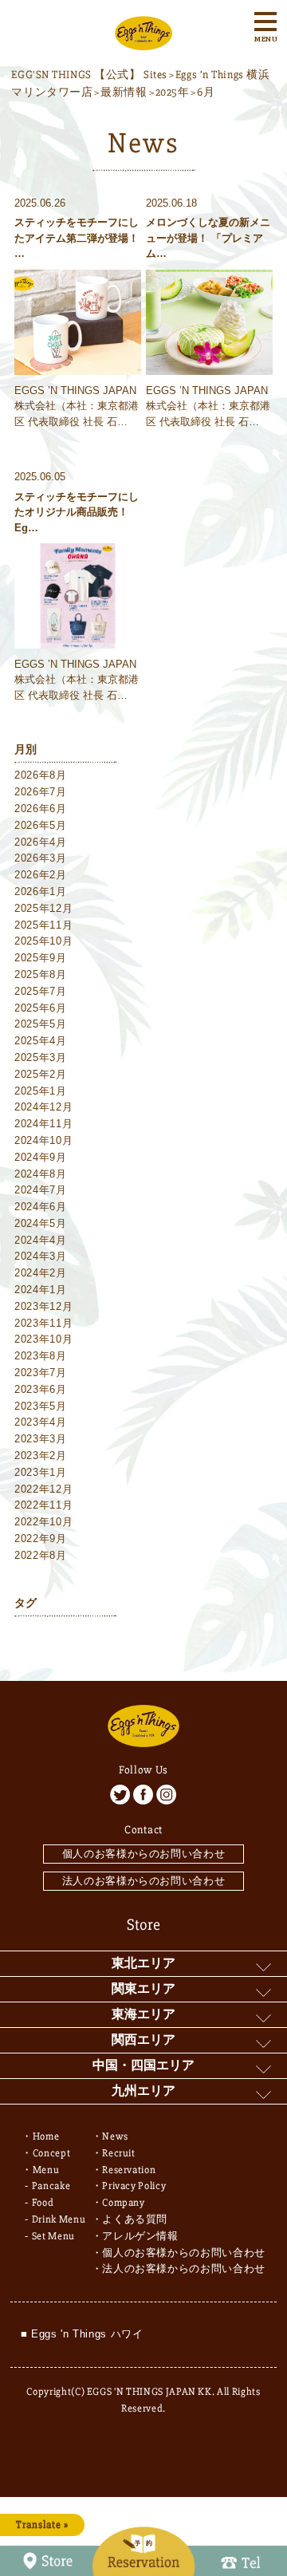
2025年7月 (41, 991)
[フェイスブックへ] (143, 1795)
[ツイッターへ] (120, 1795)
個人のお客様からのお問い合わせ (144, 1854)
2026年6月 (41, 809)
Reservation (129, 2170)
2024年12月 (43, 1107)
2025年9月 (41, 958)
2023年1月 (41, 1472)
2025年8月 (41, 974)
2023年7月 (41, 1373)
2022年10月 (43, 1522)
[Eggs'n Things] (143, 41)
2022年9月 (41, 1538)
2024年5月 (41, 1223)
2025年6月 (41, 1008)
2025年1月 (41, 1091)
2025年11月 (43, 925)
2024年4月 (41, 1240)
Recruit (119, 2153)
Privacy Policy (134, 2186)
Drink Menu (59, 2219)
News (115, 2136)
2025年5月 (41, 1024)
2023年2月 (41, 1456)
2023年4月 (41, 1422)
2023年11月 (43, 1323)
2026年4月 (41, 842)
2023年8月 (41, 1356)
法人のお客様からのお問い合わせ (144, 1881)
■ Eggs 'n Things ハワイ (82, 2334)
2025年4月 (41, 1041)
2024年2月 (41, 1273)
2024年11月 (43, 1124)
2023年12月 (43, 1306)
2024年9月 (41, 1157)
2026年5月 (41, 825)
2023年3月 (41, 1439)
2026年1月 (41, 892)
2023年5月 (41, 1406)
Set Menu (53, 2236)
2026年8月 (41, 775)
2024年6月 (41, 1207)
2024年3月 (41, 1256)
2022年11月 (43, 1505)
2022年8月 (41, 1555)
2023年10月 (43, 1339)
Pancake (51, 2186)
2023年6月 (41, 1389)
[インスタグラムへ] (166, 1795)
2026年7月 (41, 792)
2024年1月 (41, 1290)
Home (46, 2136)
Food (43, 2203)
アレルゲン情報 (140, 2236)
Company (124, 2203)
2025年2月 (41, 1074)
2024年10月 (43, 1140)
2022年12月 (43, 1489)
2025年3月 (41, 1057)
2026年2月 (41, 875)
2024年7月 (41, 1190)
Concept (52, 2153)
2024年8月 (41, 1174)
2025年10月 (43, 941)
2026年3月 (41, 858)
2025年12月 (43, 908)
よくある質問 (135, 2219)
